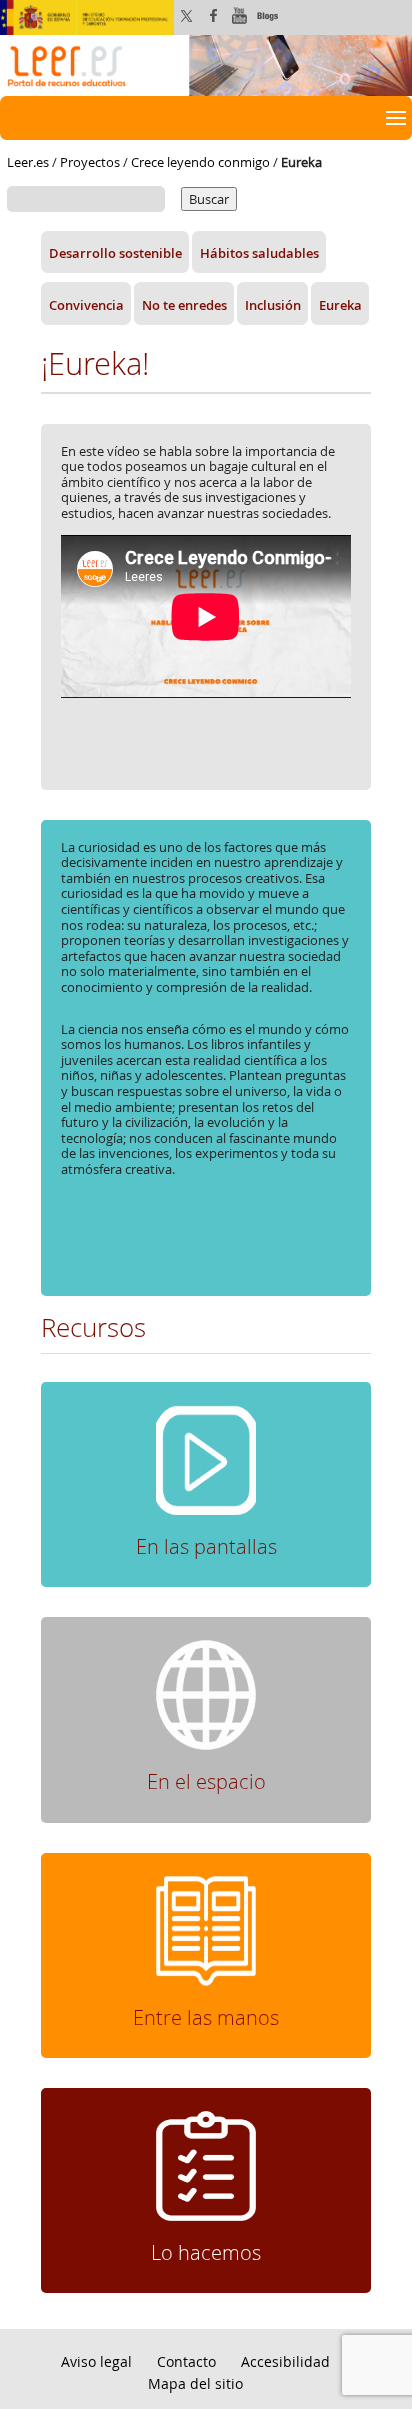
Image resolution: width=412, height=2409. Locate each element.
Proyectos (90, 162)
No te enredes (184, 304)
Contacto (186, 2361)
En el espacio (206, 1781)
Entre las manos (206, 2017)
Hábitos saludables (259, 253)
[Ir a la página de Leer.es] (206, 64)
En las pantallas (206, 1546)
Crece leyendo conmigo (200, 162)
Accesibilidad (285, 2361)
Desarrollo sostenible (115, 253)
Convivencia (86, 304)
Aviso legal (96, 2361)
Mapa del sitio (195, 2383)
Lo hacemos (206, 2252)
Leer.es (28, 162)
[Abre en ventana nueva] (206, 2166)
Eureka (340, 304)
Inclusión (273, 304)
